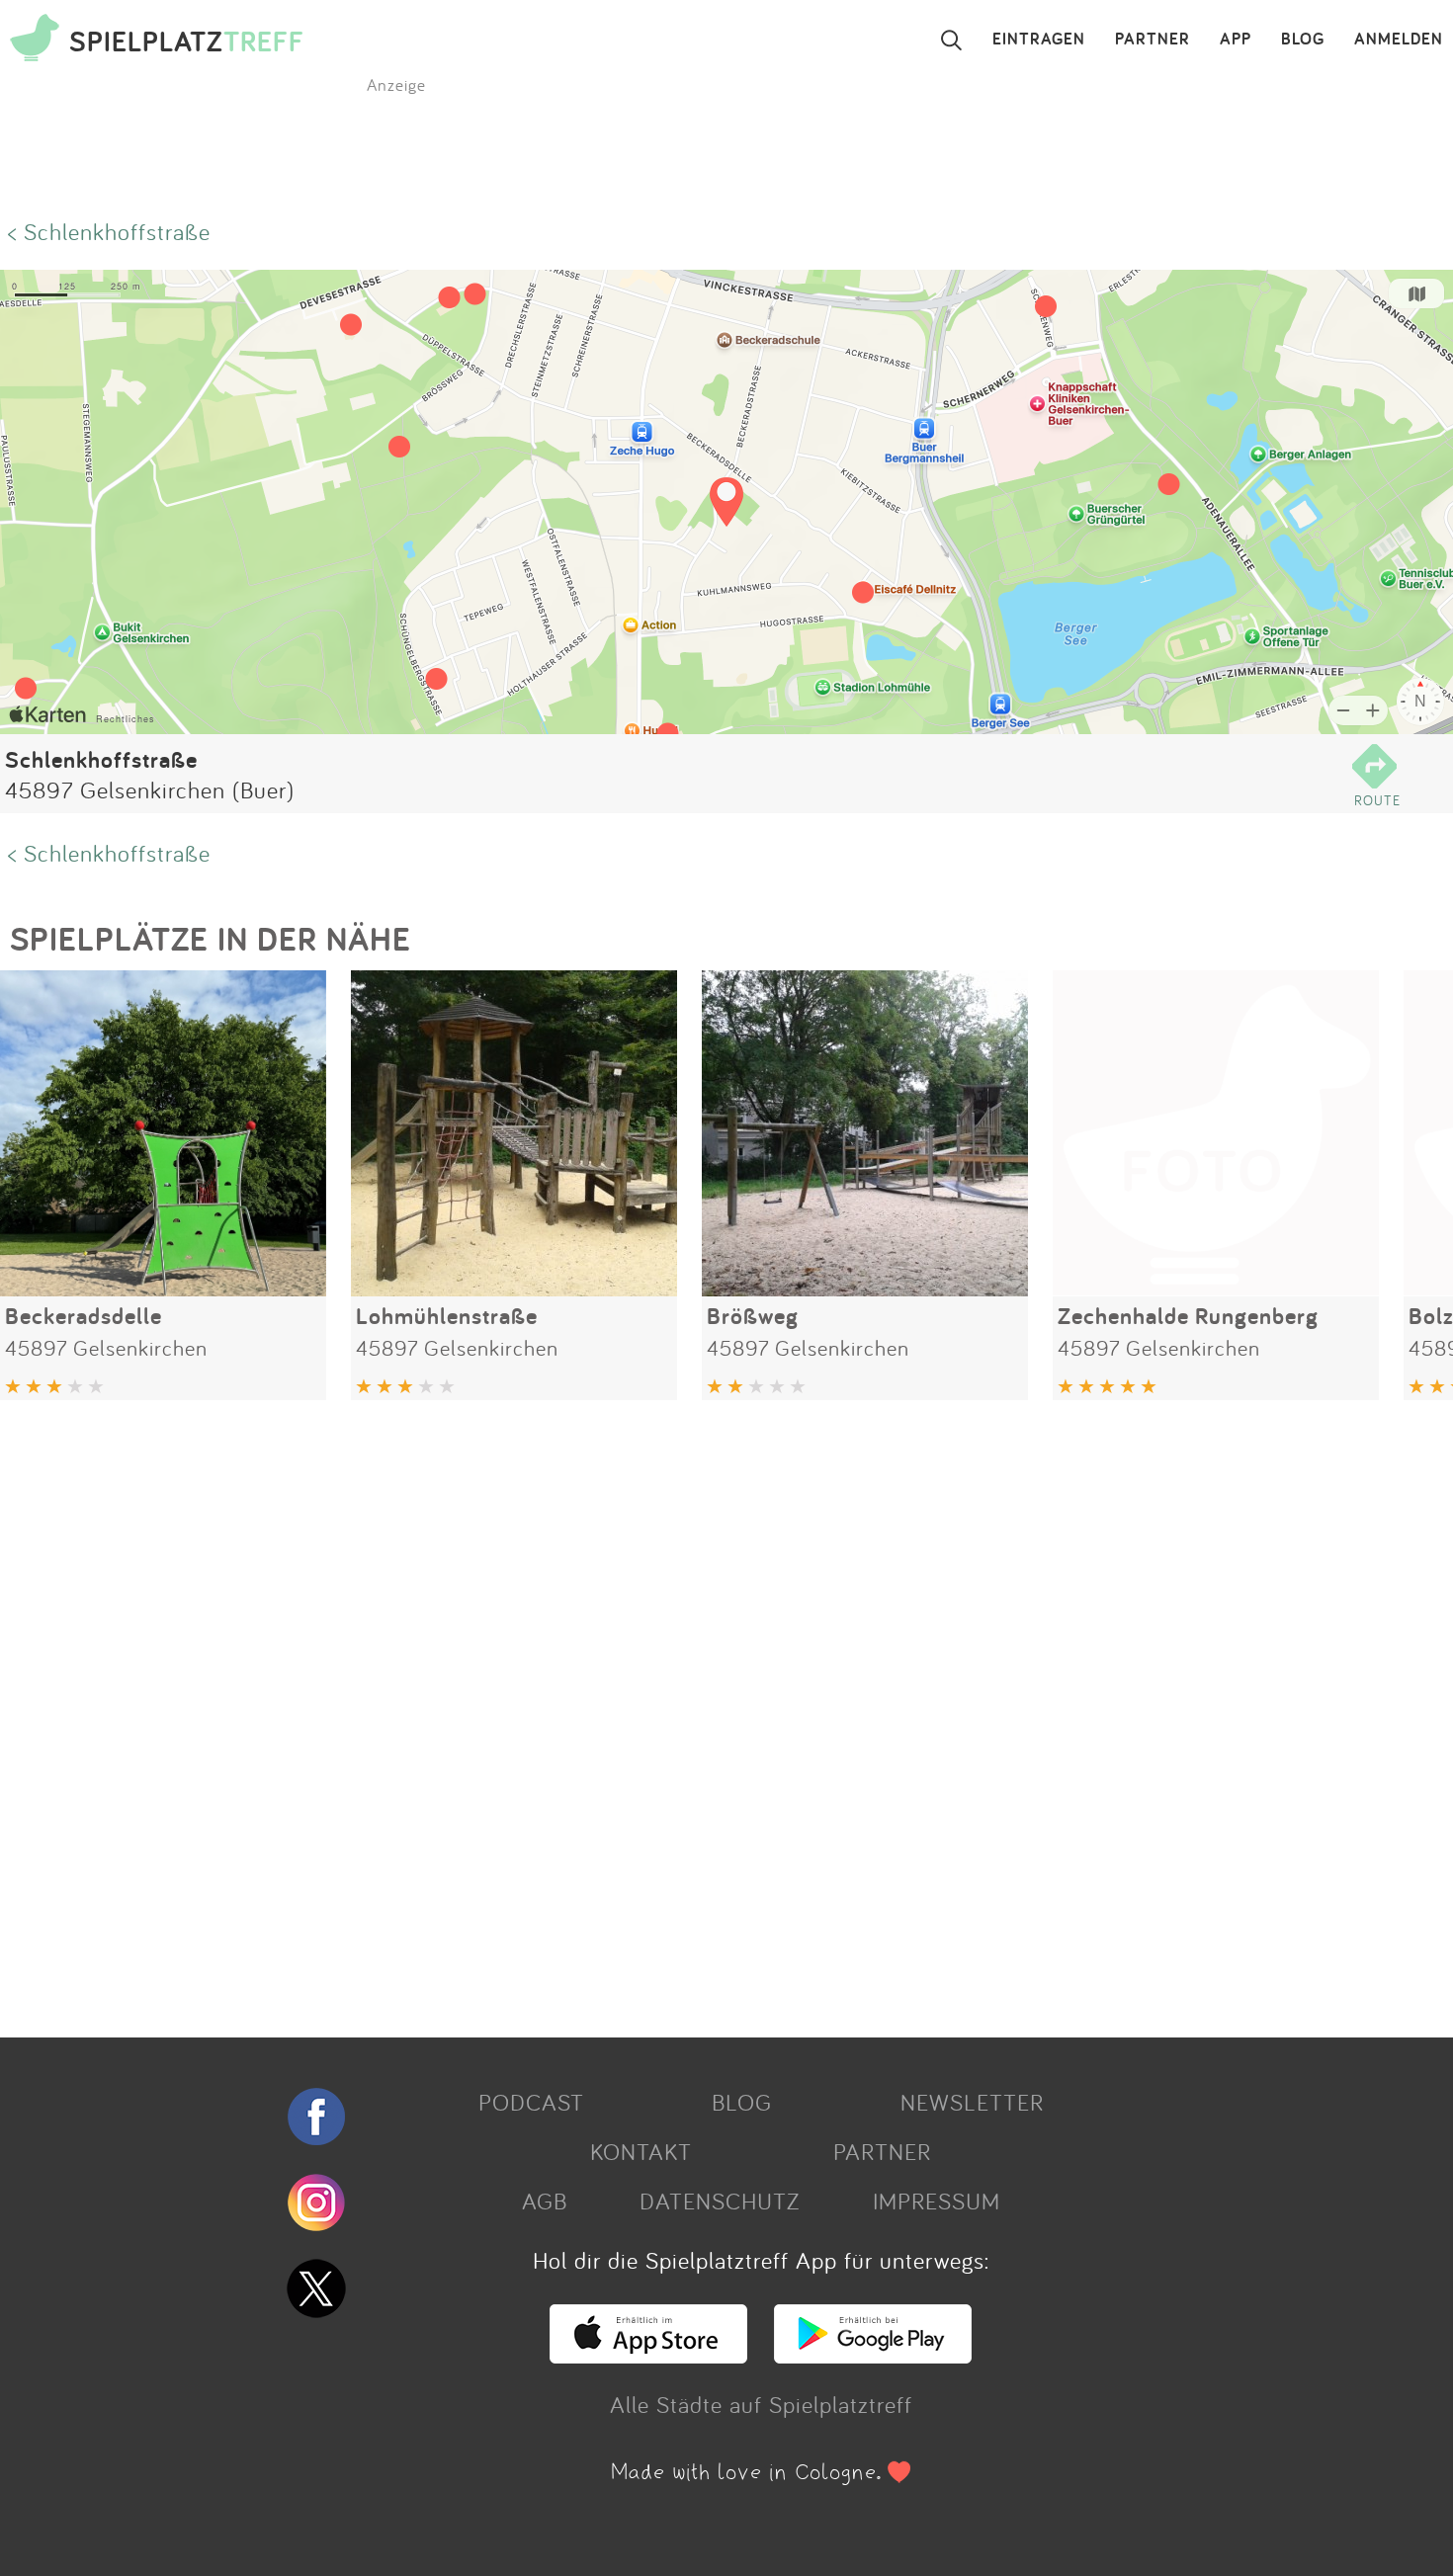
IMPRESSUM (937, 2201)
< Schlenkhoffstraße (109, 231)
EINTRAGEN (1039, 40)
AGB (545, 2201)
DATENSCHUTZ (720, 2201)
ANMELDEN (1399, 40)
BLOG (1303, 40)
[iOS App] (648, 2355)
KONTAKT (641, 2151)
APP (1236, 40)
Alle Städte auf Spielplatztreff (761, 2404)
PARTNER (1153, 40)
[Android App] (873, 2355)
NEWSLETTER (972, 2102)
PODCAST (531, 2102)
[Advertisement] (593, 1711)
